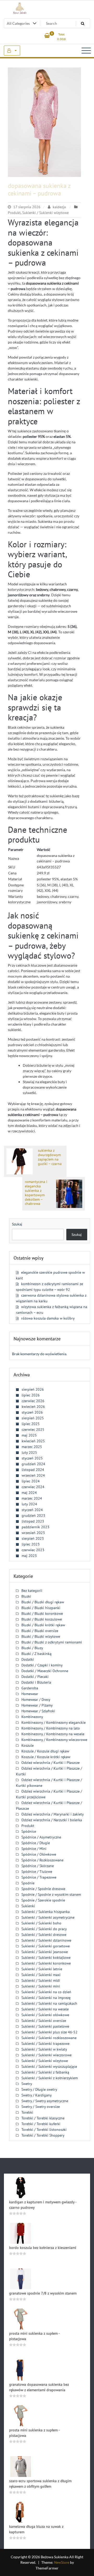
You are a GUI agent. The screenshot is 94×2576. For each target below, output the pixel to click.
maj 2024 (29, 1493)
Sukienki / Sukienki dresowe (44, 1935)
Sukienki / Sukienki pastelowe (45, 2026)
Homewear (30, 1694)
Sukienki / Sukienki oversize (44, 2021)
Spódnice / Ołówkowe (39, 1854)
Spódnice (29, 1831)
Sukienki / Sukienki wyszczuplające (49, 2066)
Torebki (27, 2112)
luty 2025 (29, 1452)
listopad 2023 (33, 1521)
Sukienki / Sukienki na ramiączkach (49, 2003)
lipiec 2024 (31, 1481)
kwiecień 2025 (33, 1441)
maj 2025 (29, 1435)
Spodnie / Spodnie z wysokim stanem (51, 1894)
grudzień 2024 (33, 1464)
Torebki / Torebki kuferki (41, 2124)
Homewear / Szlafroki (38, 1711)
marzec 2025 (32, 1447)
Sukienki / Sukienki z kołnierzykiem (50, 2078)
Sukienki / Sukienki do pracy (44, 1929)
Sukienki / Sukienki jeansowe (45, 1952)
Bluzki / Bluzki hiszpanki (41, 1608)
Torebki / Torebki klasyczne (43, 2118)
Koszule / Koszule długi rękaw (45, 1751)
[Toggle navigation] (86, 51)
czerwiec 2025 (33, 1430)
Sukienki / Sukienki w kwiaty (44, 2049)
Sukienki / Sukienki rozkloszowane (49, 2038)
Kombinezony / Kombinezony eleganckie (54, 1722)
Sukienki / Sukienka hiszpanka (46, 1912)
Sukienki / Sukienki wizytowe (45, 213)
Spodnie (28, 1883)
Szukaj (17, 1224)
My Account (12, 51)
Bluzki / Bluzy (32, 1648)
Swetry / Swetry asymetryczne (45, 2101)
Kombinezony (32, 1717)
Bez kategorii (32, 1591)
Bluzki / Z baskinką (36, 1654)
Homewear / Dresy (36, 1700)
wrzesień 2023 (33, 1533)
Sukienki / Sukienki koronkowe (46, 1963)
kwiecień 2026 (33, 1407)
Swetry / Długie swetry (39, 2089)
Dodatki (28, 1659)
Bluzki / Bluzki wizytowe (41, 1636)
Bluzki (26, 1596)
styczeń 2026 (32, 1412)
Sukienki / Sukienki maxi (41, 1975)
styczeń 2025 (32, 1458)
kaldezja (59, 207)
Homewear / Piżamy (37, 1705)
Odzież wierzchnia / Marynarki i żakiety (53, 1814)
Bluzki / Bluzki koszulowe (42, 1619)
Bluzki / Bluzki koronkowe (42, 1614)
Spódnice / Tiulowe (37, 1872)
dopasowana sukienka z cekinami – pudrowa (39, 189)
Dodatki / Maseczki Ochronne (45, 1671)
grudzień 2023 (33, 1516)
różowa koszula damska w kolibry (48, 1318)
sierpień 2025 (33, 1418)
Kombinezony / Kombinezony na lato (51, 1728)
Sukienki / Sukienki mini (41, 1986)
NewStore (62, 2562)
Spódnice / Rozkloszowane (42, 1860)
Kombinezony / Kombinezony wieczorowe (54, 1740)
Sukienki (28, 1906)
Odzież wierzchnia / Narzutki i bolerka (52, 1820)
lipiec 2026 (31, 1395)
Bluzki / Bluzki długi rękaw (43, 1602)
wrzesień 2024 (33, 1475)
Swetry (27, 2084)
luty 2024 (29, 1504)
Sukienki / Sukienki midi (41, 1980)
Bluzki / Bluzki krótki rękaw (43, 1625)
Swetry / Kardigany (37, 2095)
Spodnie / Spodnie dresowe (43, 1889)
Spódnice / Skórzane (38, 1866)
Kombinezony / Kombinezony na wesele (53, 1734)
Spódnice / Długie (36, 1843)
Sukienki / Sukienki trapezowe (45, 2044)
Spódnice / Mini (34, 1849)
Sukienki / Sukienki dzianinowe (46, 1940)
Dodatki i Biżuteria (36, 1682)
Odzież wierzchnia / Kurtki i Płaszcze (51, 1763)
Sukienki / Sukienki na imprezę (46, 1998)
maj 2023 (29, 1556)
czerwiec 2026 (33, 1401)
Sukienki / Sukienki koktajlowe (46, 1958)
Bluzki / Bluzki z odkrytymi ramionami (52, 1642)
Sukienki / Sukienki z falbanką (45, 2072)
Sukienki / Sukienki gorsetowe (46, 1946)
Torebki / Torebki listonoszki (44, 2130)
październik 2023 (36, 1527)
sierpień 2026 (33, 1389)
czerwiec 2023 (33, 1550)
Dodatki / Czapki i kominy (42, 1665)
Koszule (28, 1745)
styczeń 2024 (32, 1510)
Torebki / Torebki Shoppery (43, 2135)
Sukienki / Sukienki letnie (42, 1969)
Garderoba (30, 1688)
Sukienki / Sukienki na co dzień (46, 1992)
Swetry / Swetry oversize (41, 2107)
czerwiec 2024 (33, 1487)
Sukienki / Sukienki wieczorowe (46, 2055)
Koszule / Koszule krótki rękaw (46, 1757)
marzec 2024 (32, 1498)
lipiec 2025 (31, 1424)
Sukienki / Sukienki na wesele (45, 2009)
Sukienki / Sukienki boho (41, 1923)
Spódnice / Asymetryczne (41, 1837)
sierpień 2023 (33, 1538)
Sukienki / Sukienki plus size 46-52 (49, 2032)
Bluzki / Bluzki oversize (40, 1631)
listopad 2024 (33, 1470)
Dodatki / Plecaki (35, 1677)
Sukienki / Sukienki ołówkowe (45, 2015)
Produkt (14, 213)
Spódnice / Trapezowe (39, 1877)
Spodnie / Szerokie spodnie (43, 1900)
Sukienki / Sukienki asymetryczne (48, 1917)
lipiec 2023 (31, 1544)
